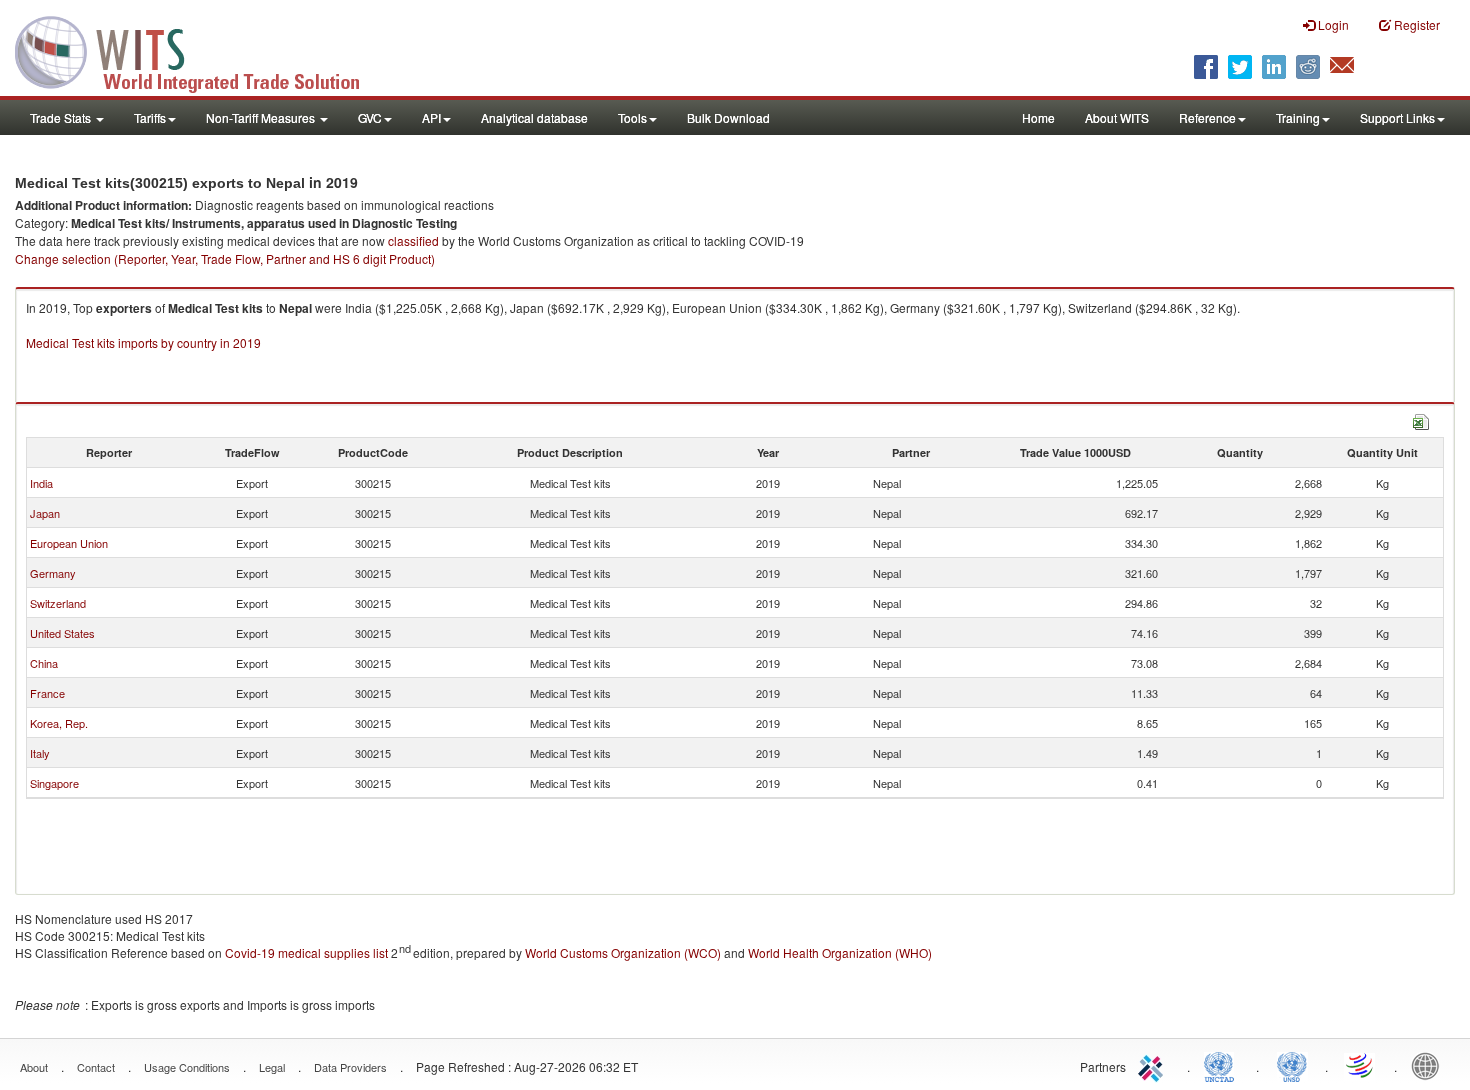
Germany (53, 573)
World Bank (1430, 1065)
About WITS (1117, 117)
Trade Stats (62, 117)
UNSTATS (1292, 1065)
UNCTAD (1223, 1065)
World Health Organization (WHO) (840, 952)
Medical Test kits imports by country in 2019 (143, 342)
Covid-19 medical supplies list (306, 952)
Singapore (54, 783)
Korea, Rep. (59, 723)
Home (1038, 117)
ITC (1154, 1065)
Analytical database (534, 117)
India (41, 483)
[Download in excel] (1421, 419)
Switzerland (58, 603)
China (44, 663)
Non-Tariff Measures (262, 117)
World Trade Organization (1361, 1065)
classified (413, 240)
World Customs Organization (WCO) (623, 952)
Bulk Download (728, 117)
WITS (200, 50)
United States (62, 633)
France (47, 693)
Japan (45, 513)
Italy (40, 753)
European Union (69, 543)
